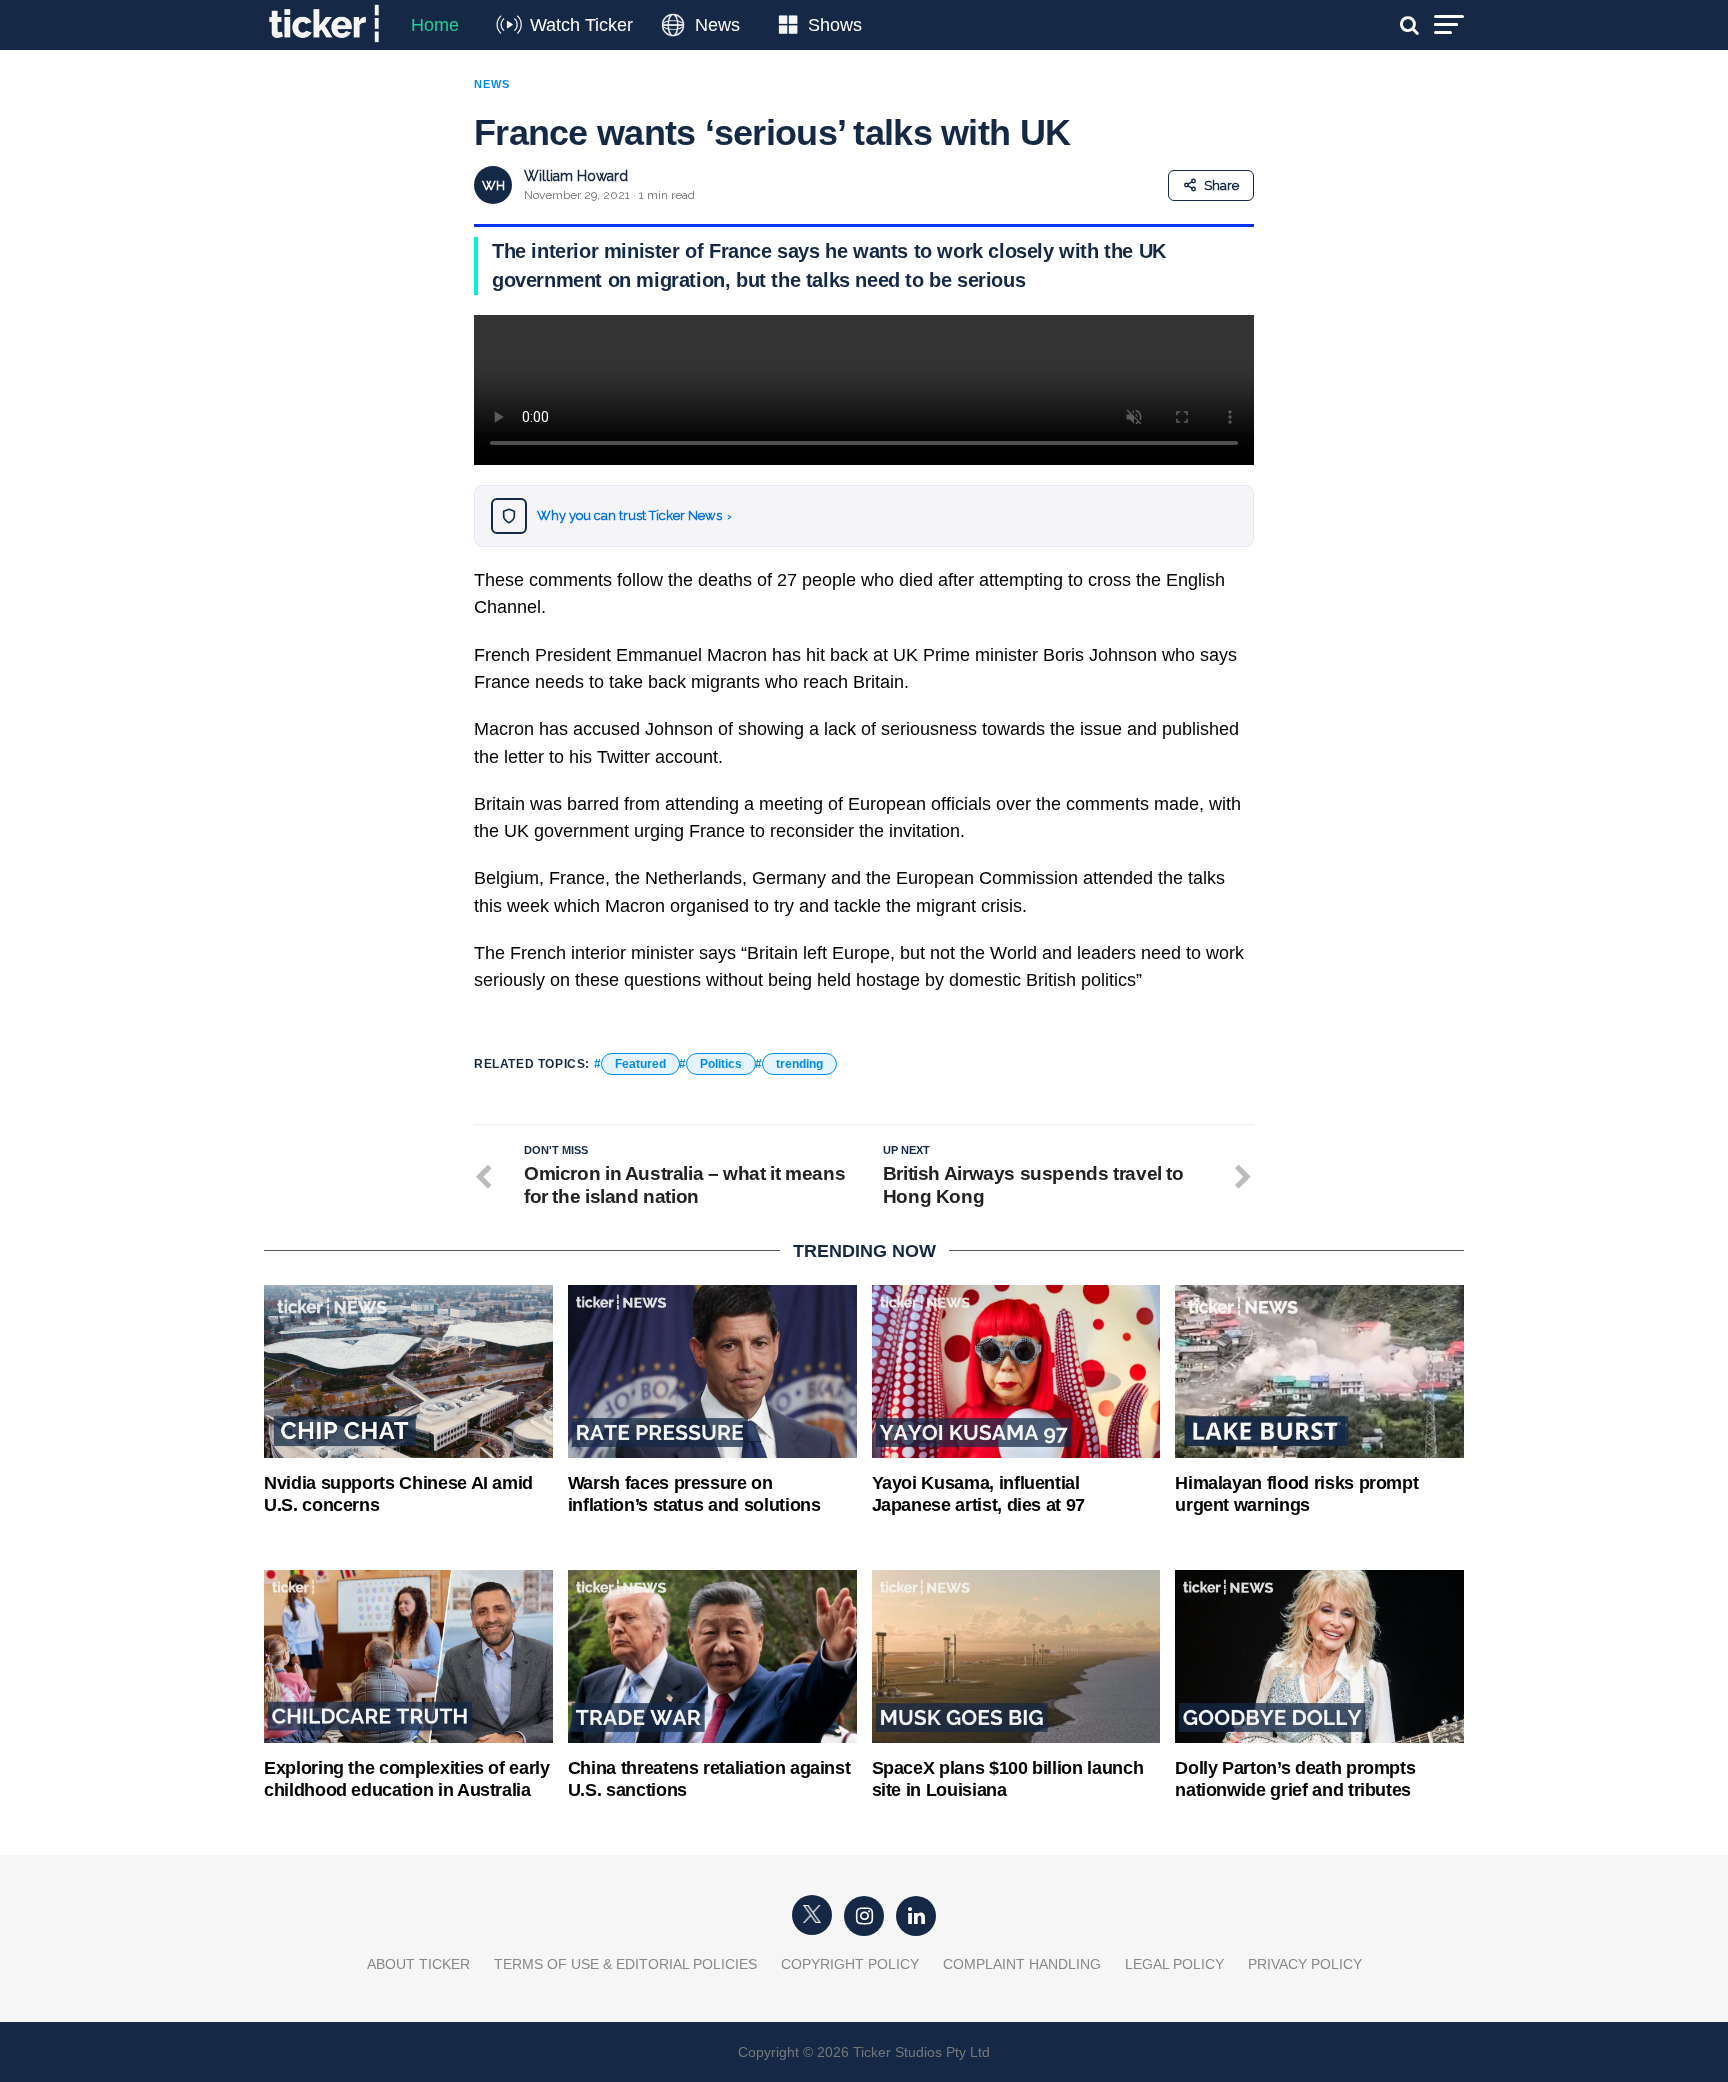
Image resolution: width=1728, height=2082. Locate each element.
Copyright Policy (850, 1964)
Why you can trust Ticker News (634, 515)
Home (435, 25)
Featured (640, 1064)
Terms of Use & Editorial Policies (625, 1964)
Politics (721, 1064)
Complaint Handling (1022, 1964)
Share (1221, 185)
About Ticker (418, 1964)
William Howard (576, 176)
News (717, 25)
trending (799, 1064)
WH (493, 185)
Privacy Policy (1305, 1964)
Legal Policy (1174, 1964)
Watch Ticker (581, 25)
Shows (835, 25)
